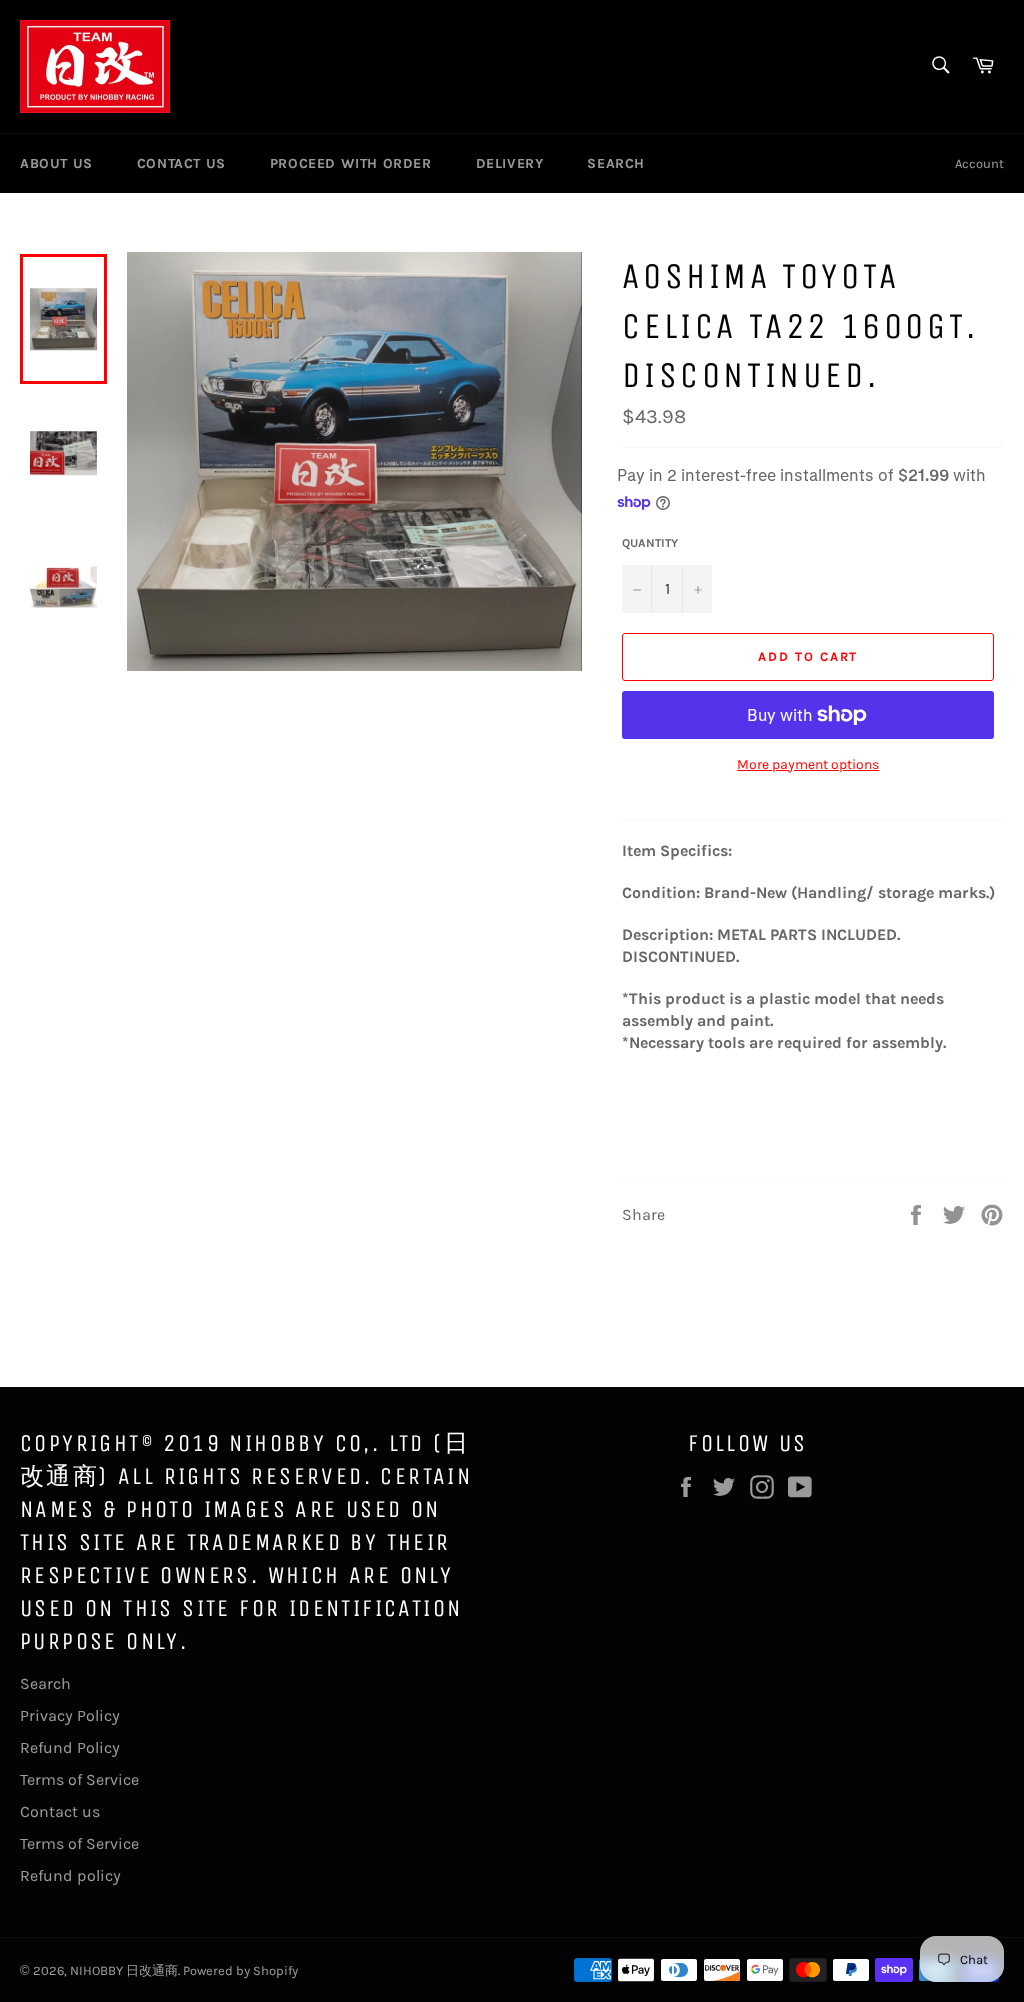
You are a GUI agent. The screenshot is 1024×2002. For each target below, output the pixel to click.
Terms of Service (79, 1779)
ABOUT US (56, 163)
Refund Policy (70, 1747)
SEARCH (616, 163)
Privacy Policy (70, 1715)
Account (979, 163)
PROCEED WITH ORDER (351, 163)
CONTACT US (181, 163)
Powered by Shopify (240, 1970)
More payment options (808, 764)
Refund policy (70, 1875)
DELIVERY (510, 163)
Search (45, 1683)
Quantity (650, 543)
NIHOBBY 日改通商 (124, 1970)
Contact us (60, 1811)
